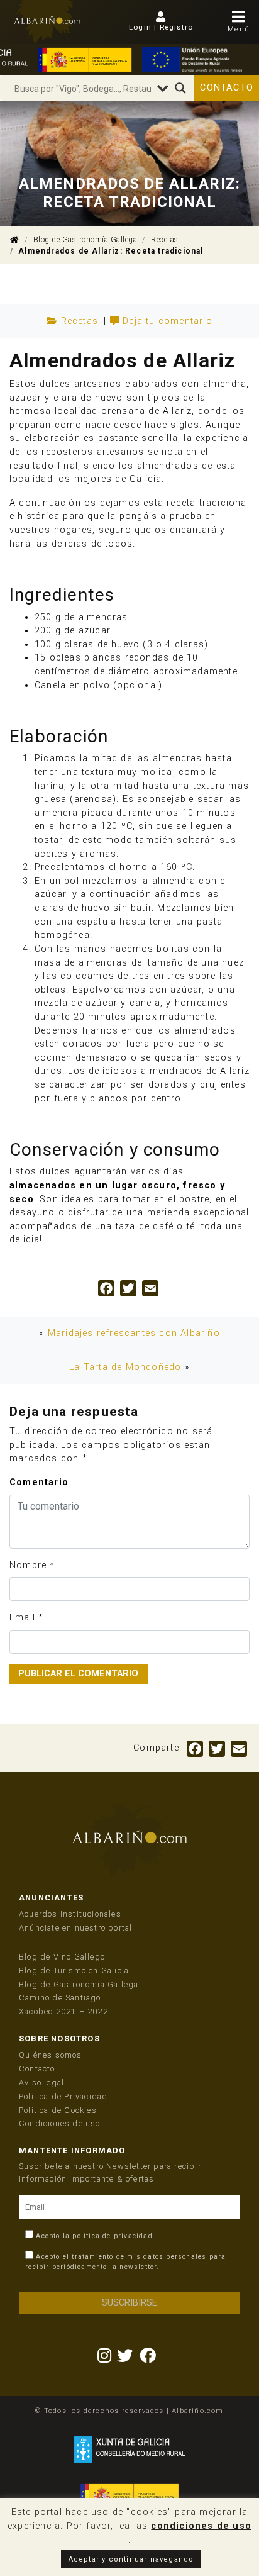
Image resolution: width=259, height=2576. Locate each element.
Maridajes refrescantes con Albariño (134, 1333)
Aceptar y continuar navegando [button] (131, 2559)
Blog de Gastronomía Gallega (85, 240)
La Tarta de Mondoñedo (125, 1367)
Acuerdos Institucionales (70, 1914)
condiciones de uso (201, 2526)
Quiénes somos (51, 2055)
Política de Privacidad (63, 2096)
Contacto (227, 88)
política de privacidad (112, 2236)
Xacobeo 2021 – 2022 (63, 2011)
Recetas (165, 240)
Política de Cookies (58, 2110)
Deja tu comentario (168, 321)
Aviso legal (41, 2083)
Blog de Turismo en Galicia (74, 1971)
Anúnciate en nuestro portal (75, 1928)
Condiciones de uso (60, 2123)
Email (22, 1618)
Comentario (39, 1482)
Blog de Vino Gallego (62, 1957)
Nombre (28, 1565)
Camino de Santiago (60, 1998)
